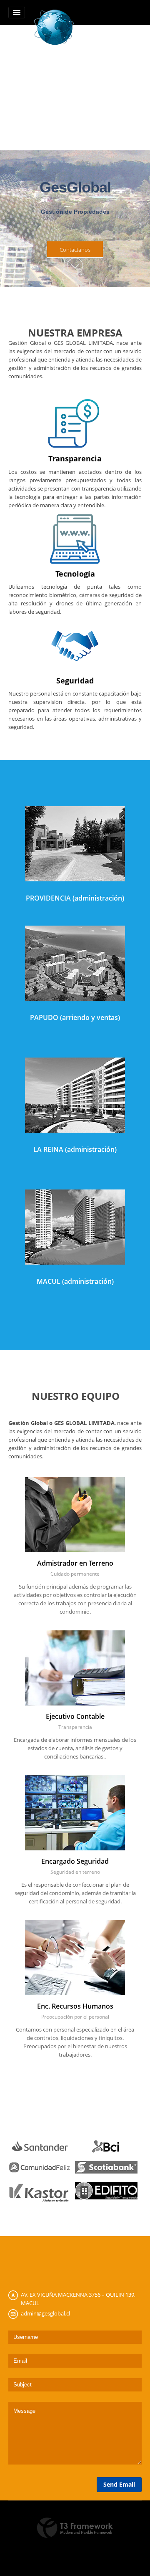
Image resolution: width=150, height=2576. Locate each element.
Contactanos (75, 250)
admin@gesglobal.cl (45, 2313)
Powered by (75, 2528)
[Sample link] (40, 2146)
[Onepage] (54, 26)
